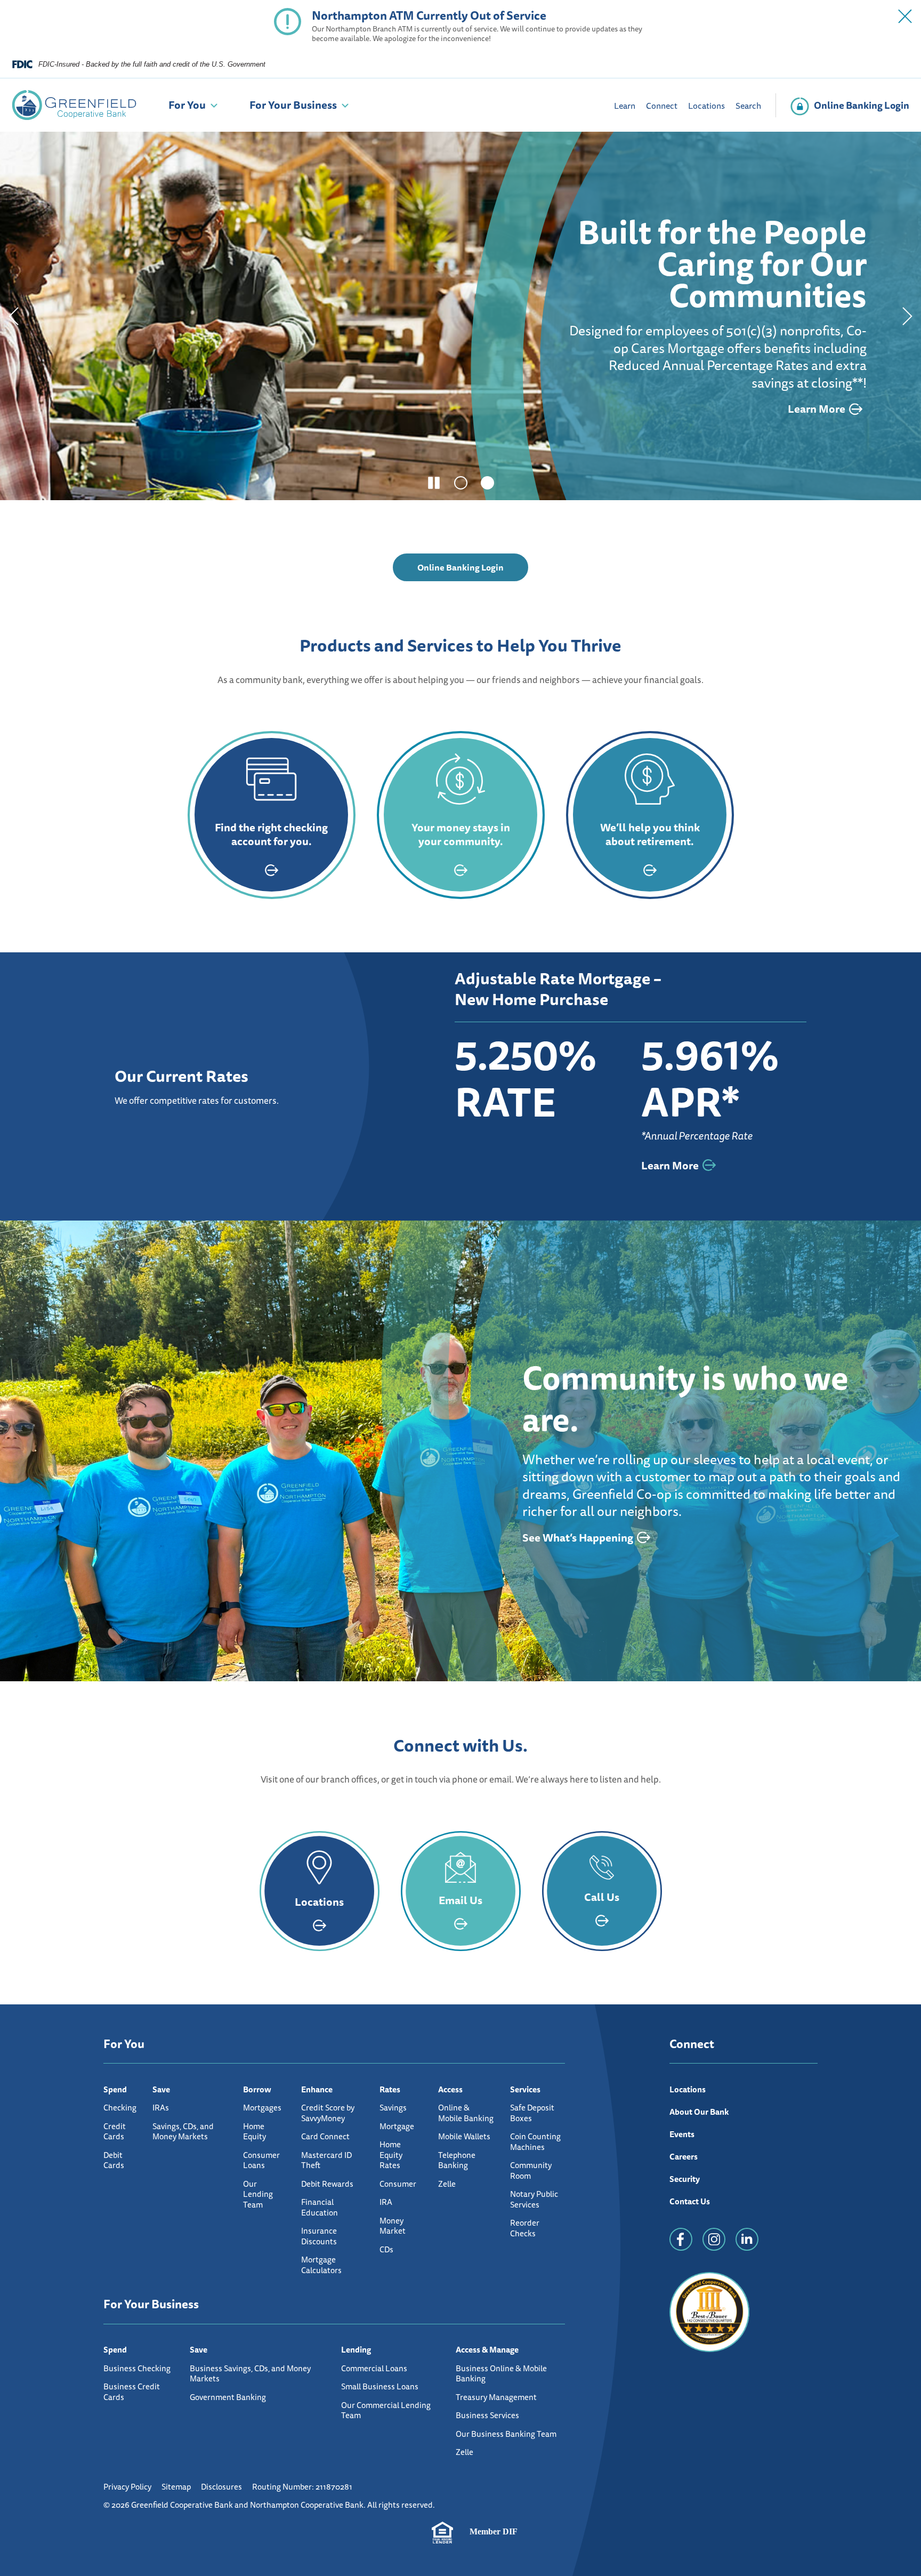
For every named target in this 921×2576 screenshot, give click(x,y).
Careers (684, 2157)
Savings (393, 2108)
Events (682, 2134)
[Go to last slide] (13, 316)
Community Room (531, 2170)
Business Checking (137, 2368)
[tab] (461, 483)
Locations (706, 106)
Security (685, 2179)
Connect (662, 106)
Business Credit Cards (132, 2392)
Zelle (447, 2184)
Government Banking (228, 2397)
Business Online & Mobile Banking (501, 2374)
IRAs (161, 2108)
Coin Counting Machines (535, 2142)
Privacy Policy (127, 2487)
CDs (386, 2249)
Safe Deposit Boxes (532, 2113)
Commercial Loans (374, 2368)
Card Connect (325, 2136)
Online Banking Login (473, 571)
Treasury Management (496, 2397)
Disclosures (221, 2487)
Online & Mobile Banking (466, 2113)
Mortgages (262, 2108)
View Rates (93, 416)
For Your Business (293, 105)
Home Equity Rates (391, 2155)
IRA (386, 2202)
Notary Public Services (534, 2199)
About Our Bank (699, 2112)
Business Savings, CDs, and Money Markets (250, 2374)
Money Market (393, 2226)
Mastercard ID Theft (326, 2160)
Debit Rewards (327, 2184)
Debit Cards (114, 2160)
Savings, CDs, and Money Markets (183, 2132)
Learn (625, 106)
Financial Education (320, 2207)
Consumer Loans (261, 2160)
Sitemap (176, 2487)
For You (187, 105)
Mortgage (397, 2126)
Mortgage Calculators (321, 2265)
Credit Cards (115, 2132)
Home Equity (255, 2132)
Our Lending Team (258, 2194)
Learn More (171, 416)
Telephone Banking (457, 2160)
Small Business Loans (380, 2386)
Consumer (398, 2184)
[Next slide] (908, 316)
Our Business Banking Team (506, 2434)
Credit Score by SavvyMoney (328, 2113)
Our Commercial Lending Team (386, 2410)
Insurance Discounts (319, 2236)
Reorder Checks (525, 2228)
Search (748, 106)
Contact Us (690, 2201)
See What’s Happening (578, 1538)
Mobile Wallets (464, 2136)
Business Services (487, 2415)
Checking (120, 2108)
